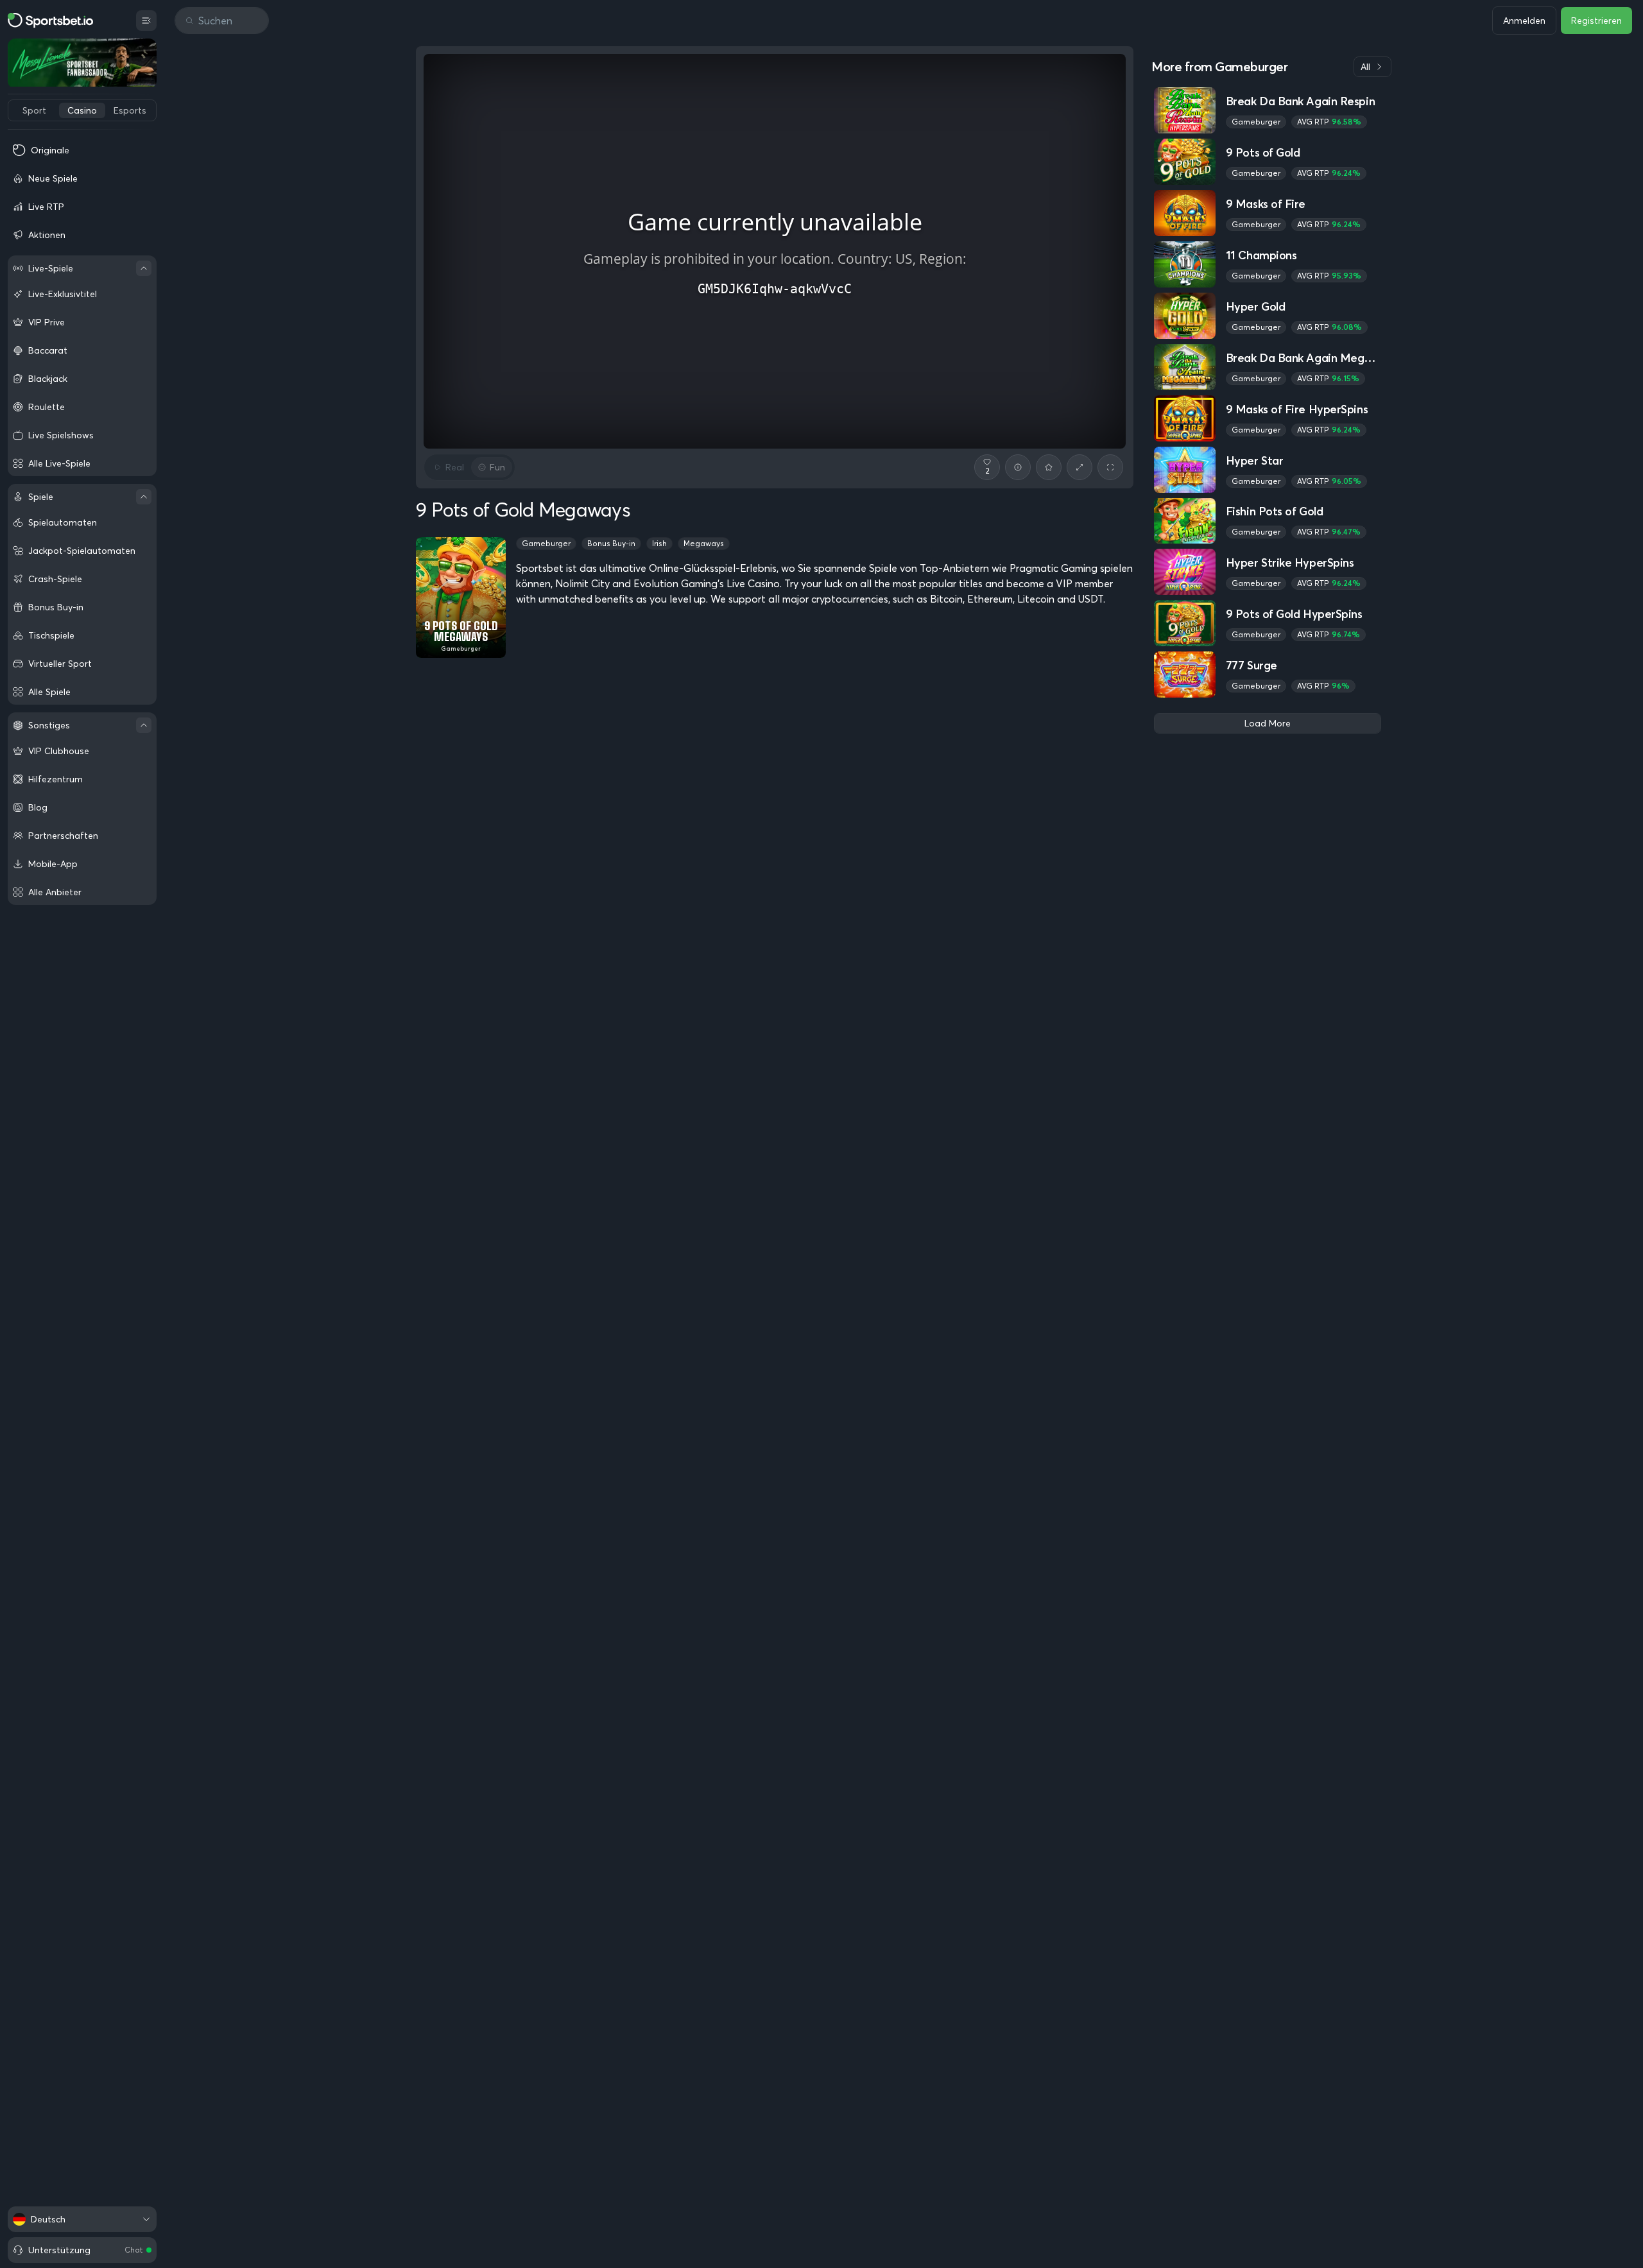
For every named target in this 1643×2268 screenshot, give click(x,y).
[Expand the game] (1080, 467)
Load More (1268, 723)
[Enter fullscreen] (1110, 467)
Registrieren (1596, 21)
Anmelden (1524, 21)
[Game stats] (1018, 467)
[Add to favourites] (1049, 467)
